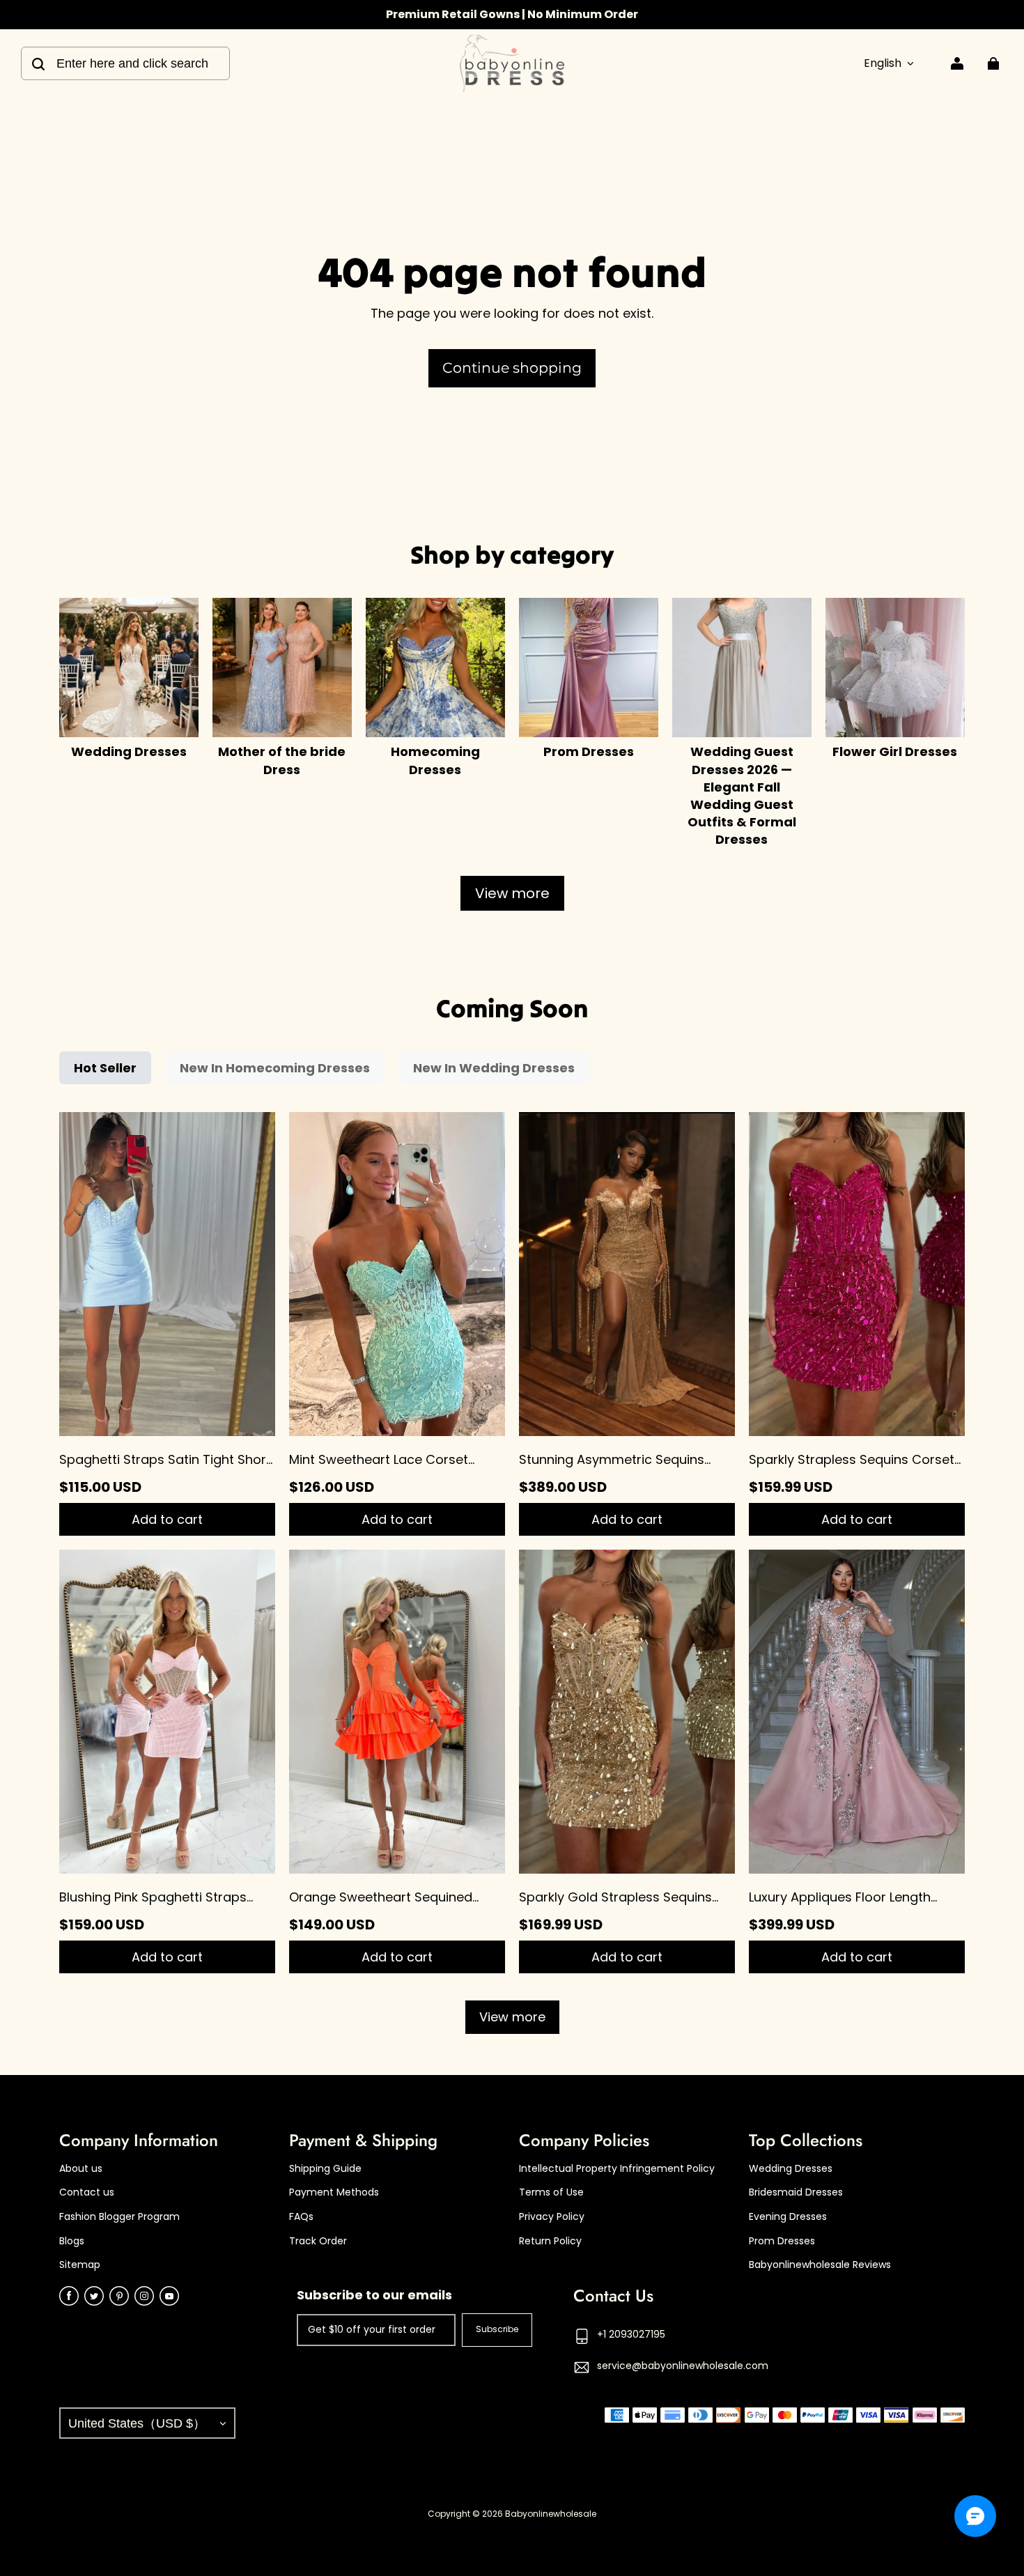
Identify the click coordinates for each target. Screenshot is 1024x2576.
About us (81, 2169)
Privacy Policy (552, 2217)
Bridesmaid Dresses (796, 2192)
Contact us (87, 2192)
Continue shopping (512, 368)
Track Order (318, 2241)
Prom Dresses (782, 2241)
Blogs (72, 2241)
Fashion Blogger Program (119, 2217)
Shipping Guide (325, 2169)
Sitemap (80, 2265)
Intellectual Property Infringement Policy (617, 2169)
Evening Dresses (788, 2217)
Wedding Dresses (791, 2169)
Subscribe (497, 2329)
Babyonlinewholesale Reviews (820, 2265)
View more (512, 893)
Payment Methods (334, 2192)
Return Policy (550, 2241)
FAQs (301, 2217)
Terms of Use (551, 2192)
